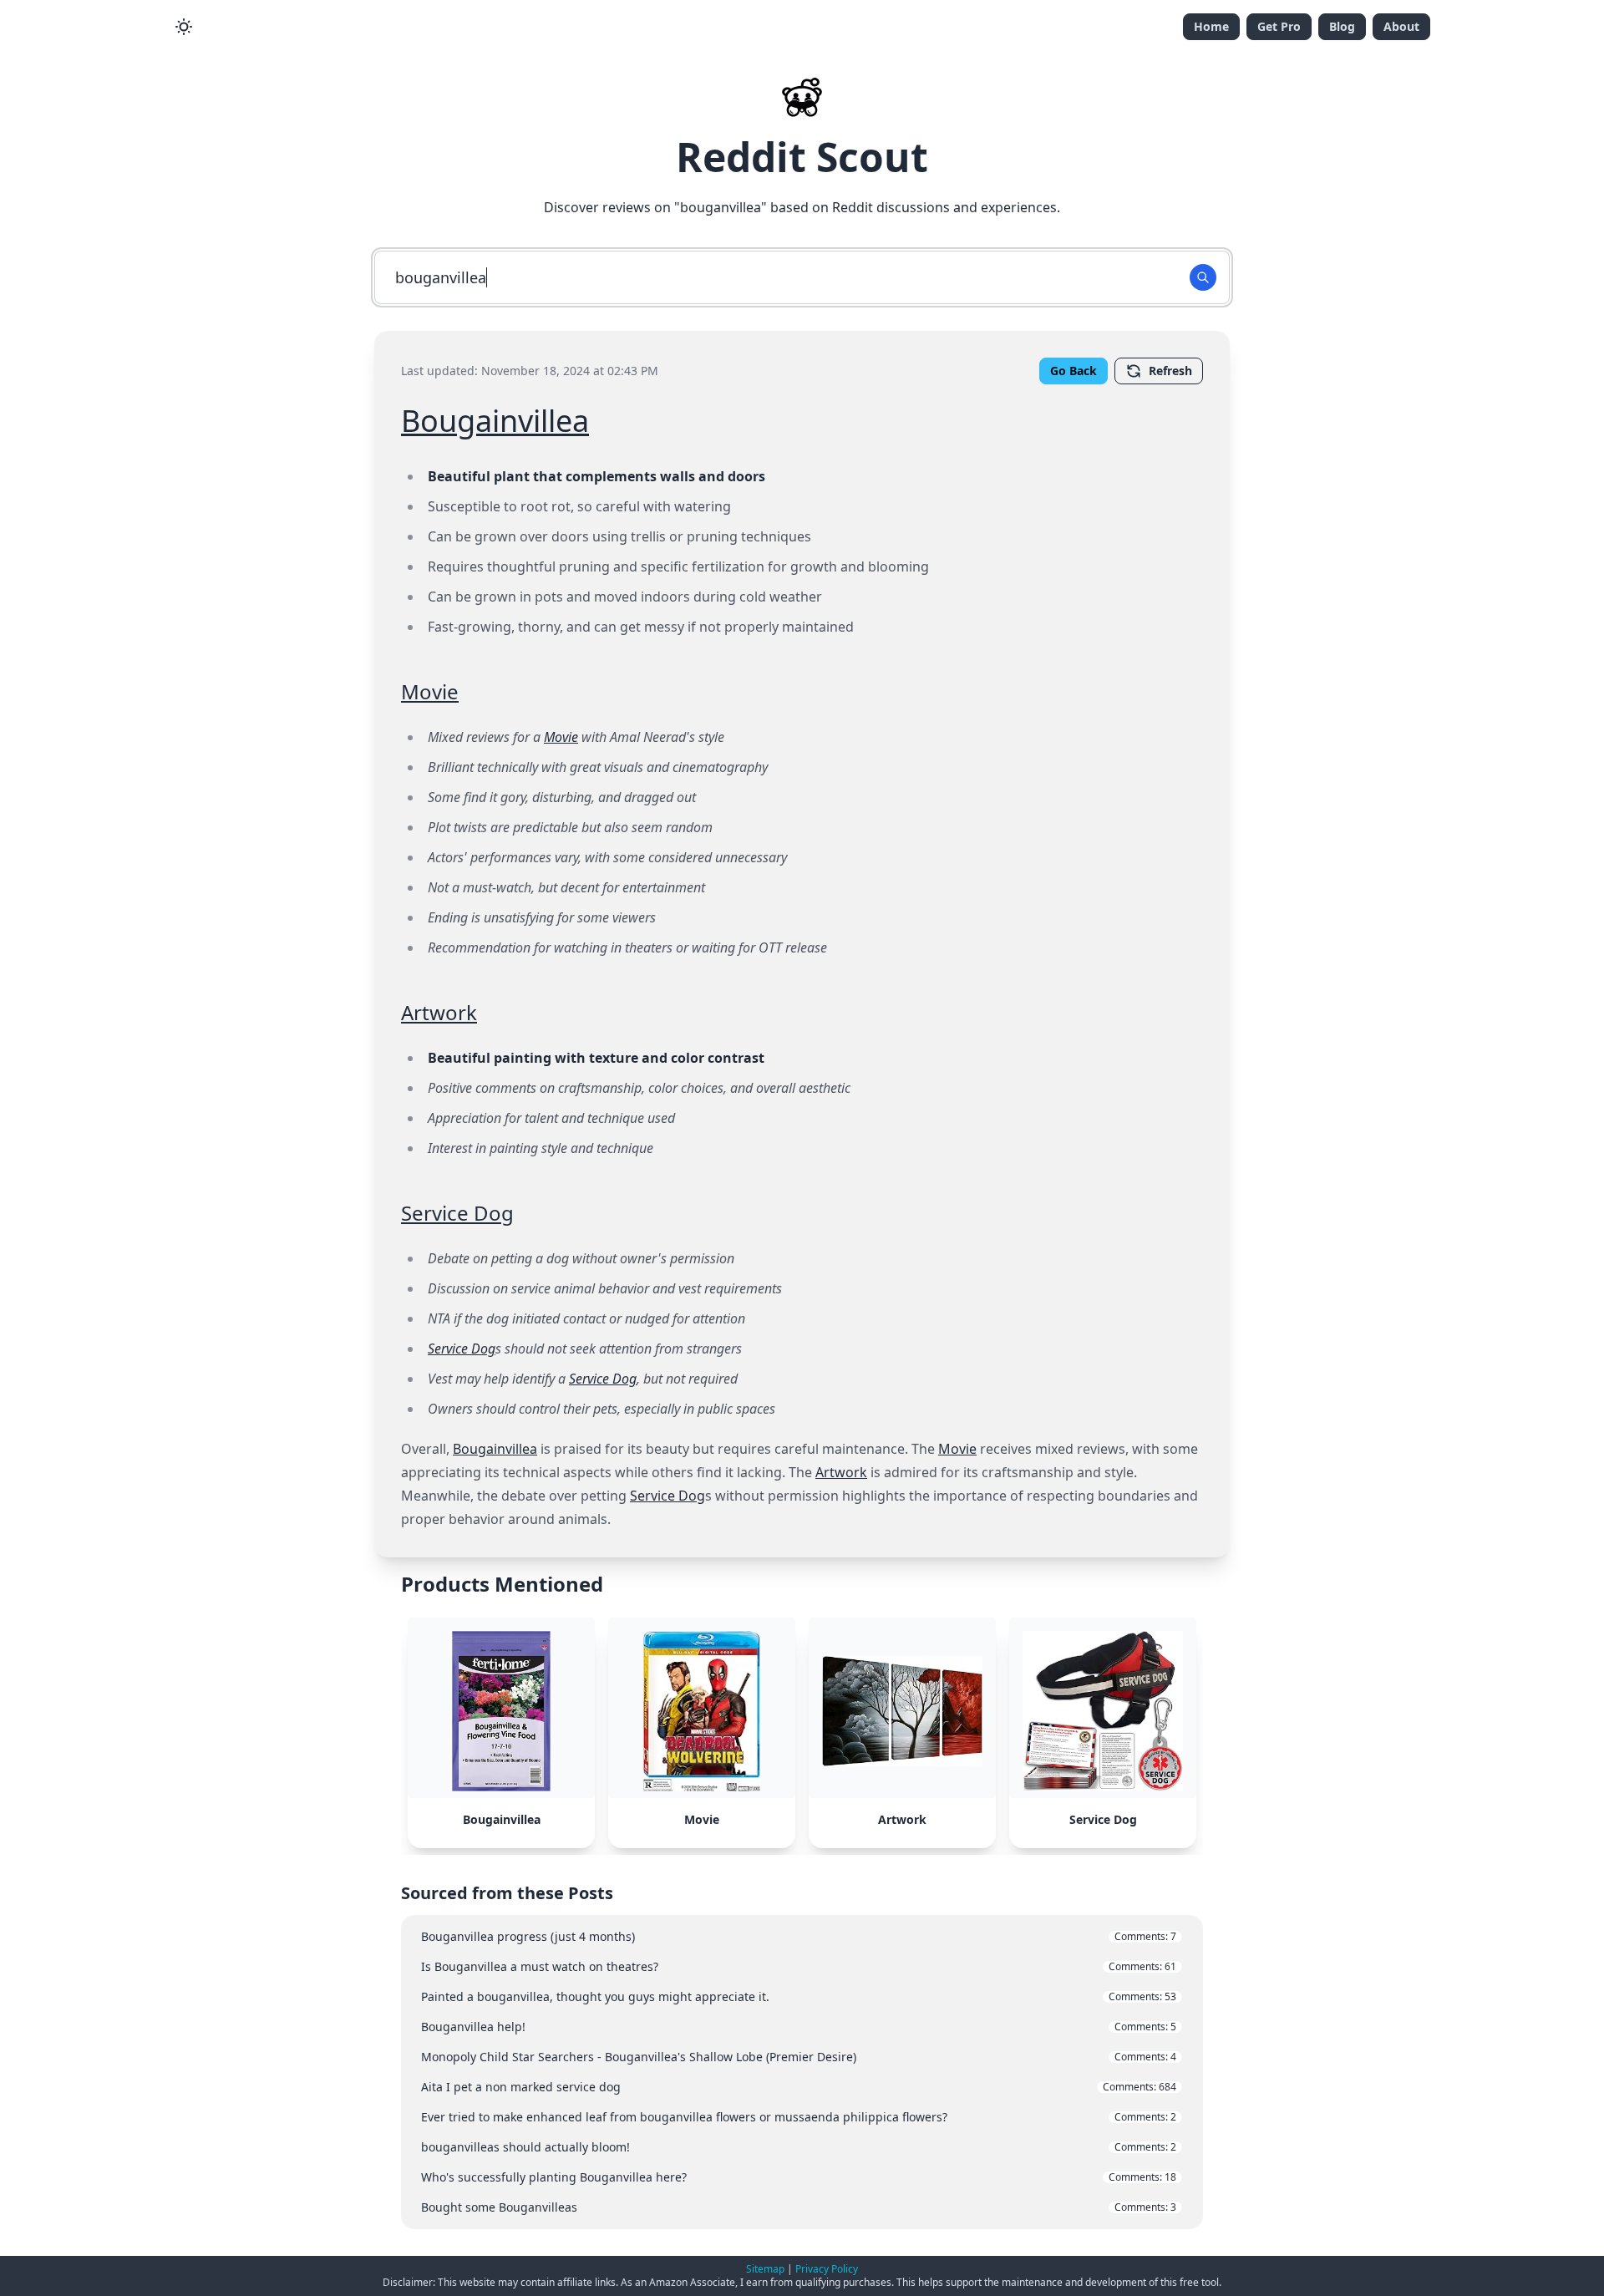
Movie (430, 691)
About (1401, 26)
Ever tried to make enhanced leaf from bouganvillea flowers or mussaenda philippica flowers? (799, 2117)
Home (1211, 26)
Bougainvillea (495, 421)
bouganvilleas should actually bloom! (799, 2147)
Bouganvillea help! (799, 2027)
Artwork (439, 1012)
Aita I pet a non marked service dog (799, 2087)
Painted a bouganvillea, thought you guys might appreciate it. (799, 1996)
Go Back (1074, 371)
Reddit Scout (802, 157)
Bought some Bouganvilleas (799, 2207)
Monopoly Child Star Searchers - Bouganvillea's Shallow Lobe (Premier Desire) (799, 2057)
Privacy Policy (827, 2269)
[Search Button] (1203, 277)
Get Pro (1279, 26)
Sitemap (765, 2269)
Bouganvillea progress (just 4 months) (799, 1936)
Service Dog (457, 1213)
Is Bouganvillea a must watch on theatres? (799, 1966)
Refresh (1170, 371)
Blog (1342, 26)
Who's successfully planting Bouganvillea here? (799, 2177)
